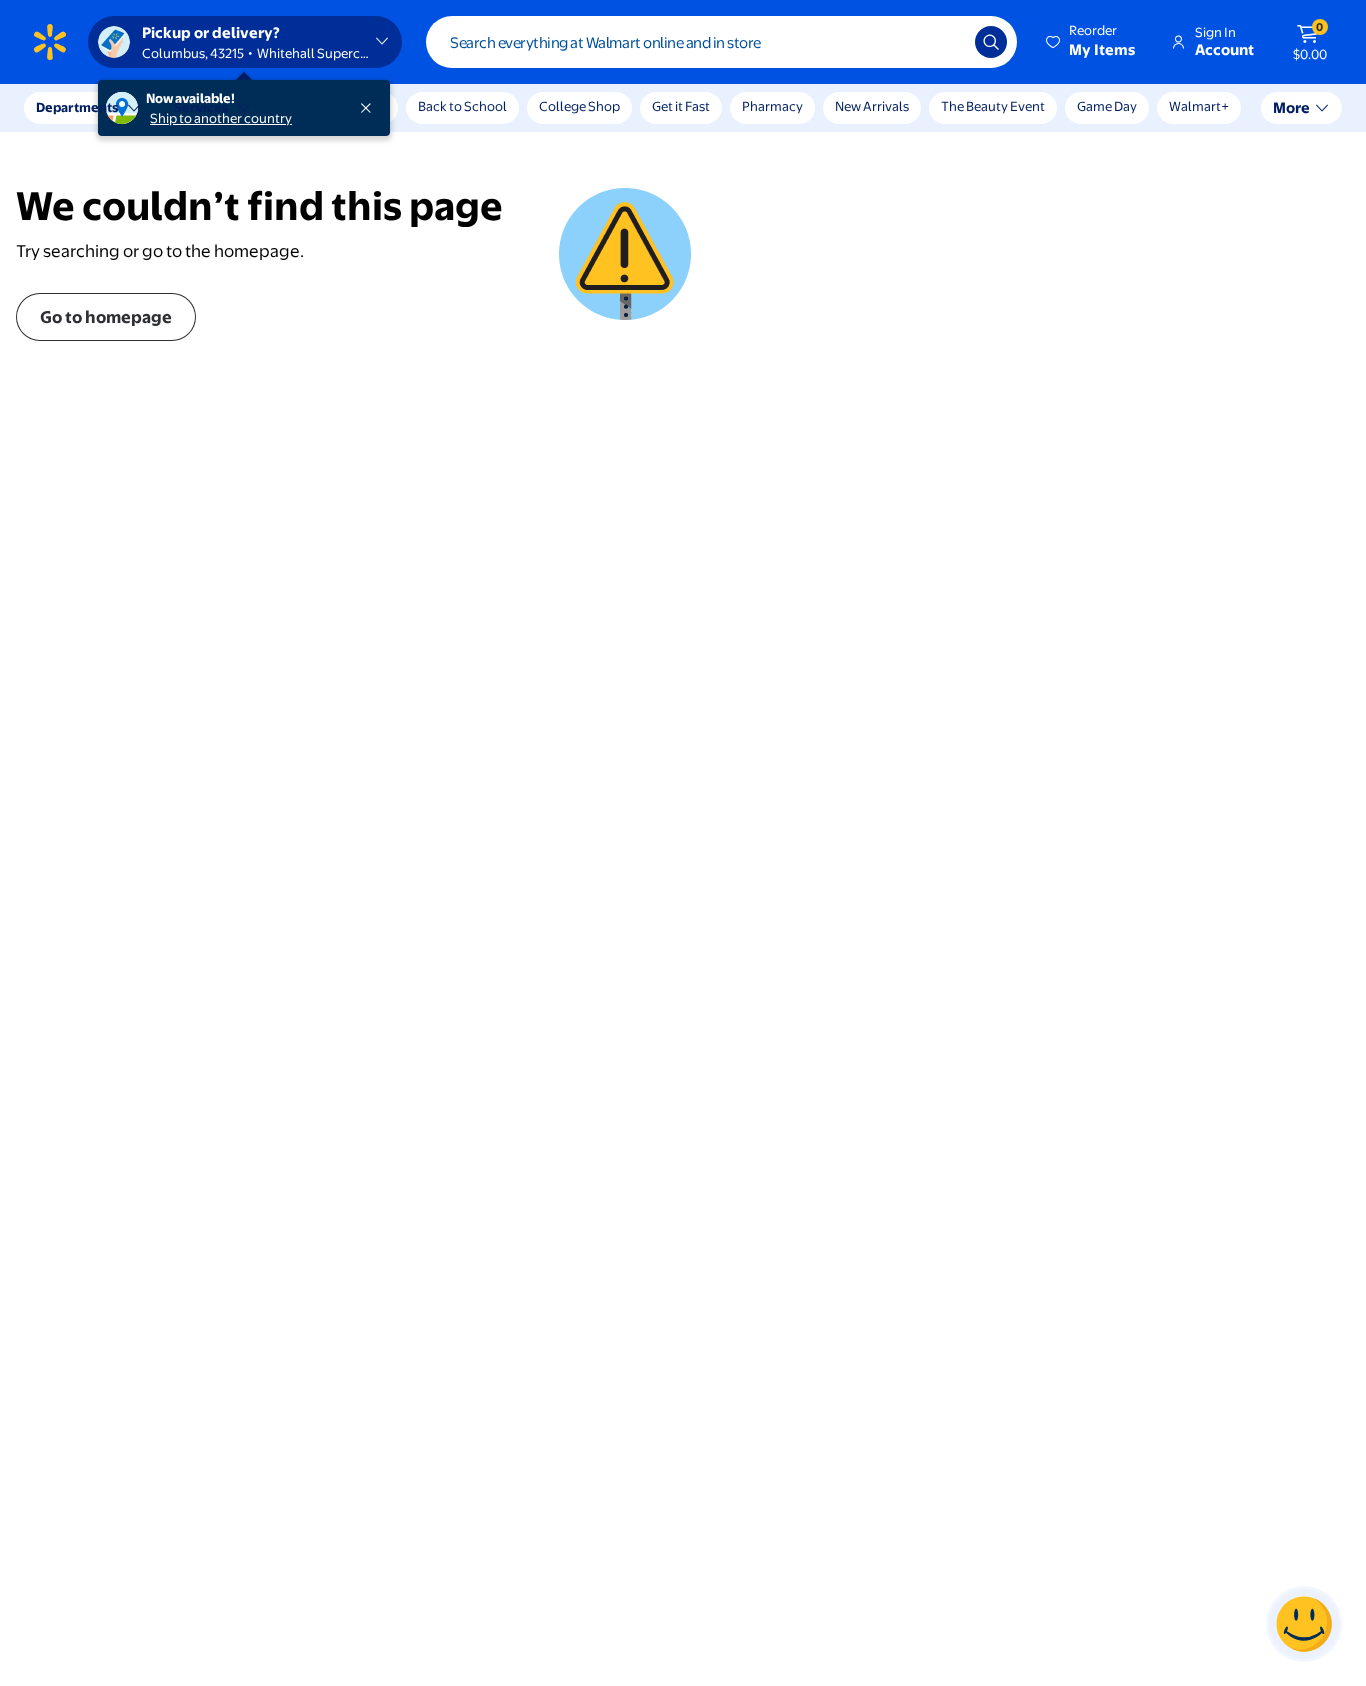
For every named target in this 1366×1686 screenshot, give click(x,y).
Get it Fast (681, 106)
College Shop (579, 106)
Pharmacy (772, 106)
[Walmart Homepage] (50, 42)
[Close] (370, 108)
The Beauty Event (993, 106)
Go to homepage (106, 316)
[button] (1092, 42)
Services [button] (201, 107)
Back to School (462, 106)
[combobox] (721, 42)
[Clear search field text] (945, 42)
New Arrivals (872, 106)
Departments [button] (77, 107)
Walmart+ (1199, 106)
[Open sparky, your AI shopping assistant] (1304, 1624)
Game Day (1107, 106)
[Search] (991, 42)
